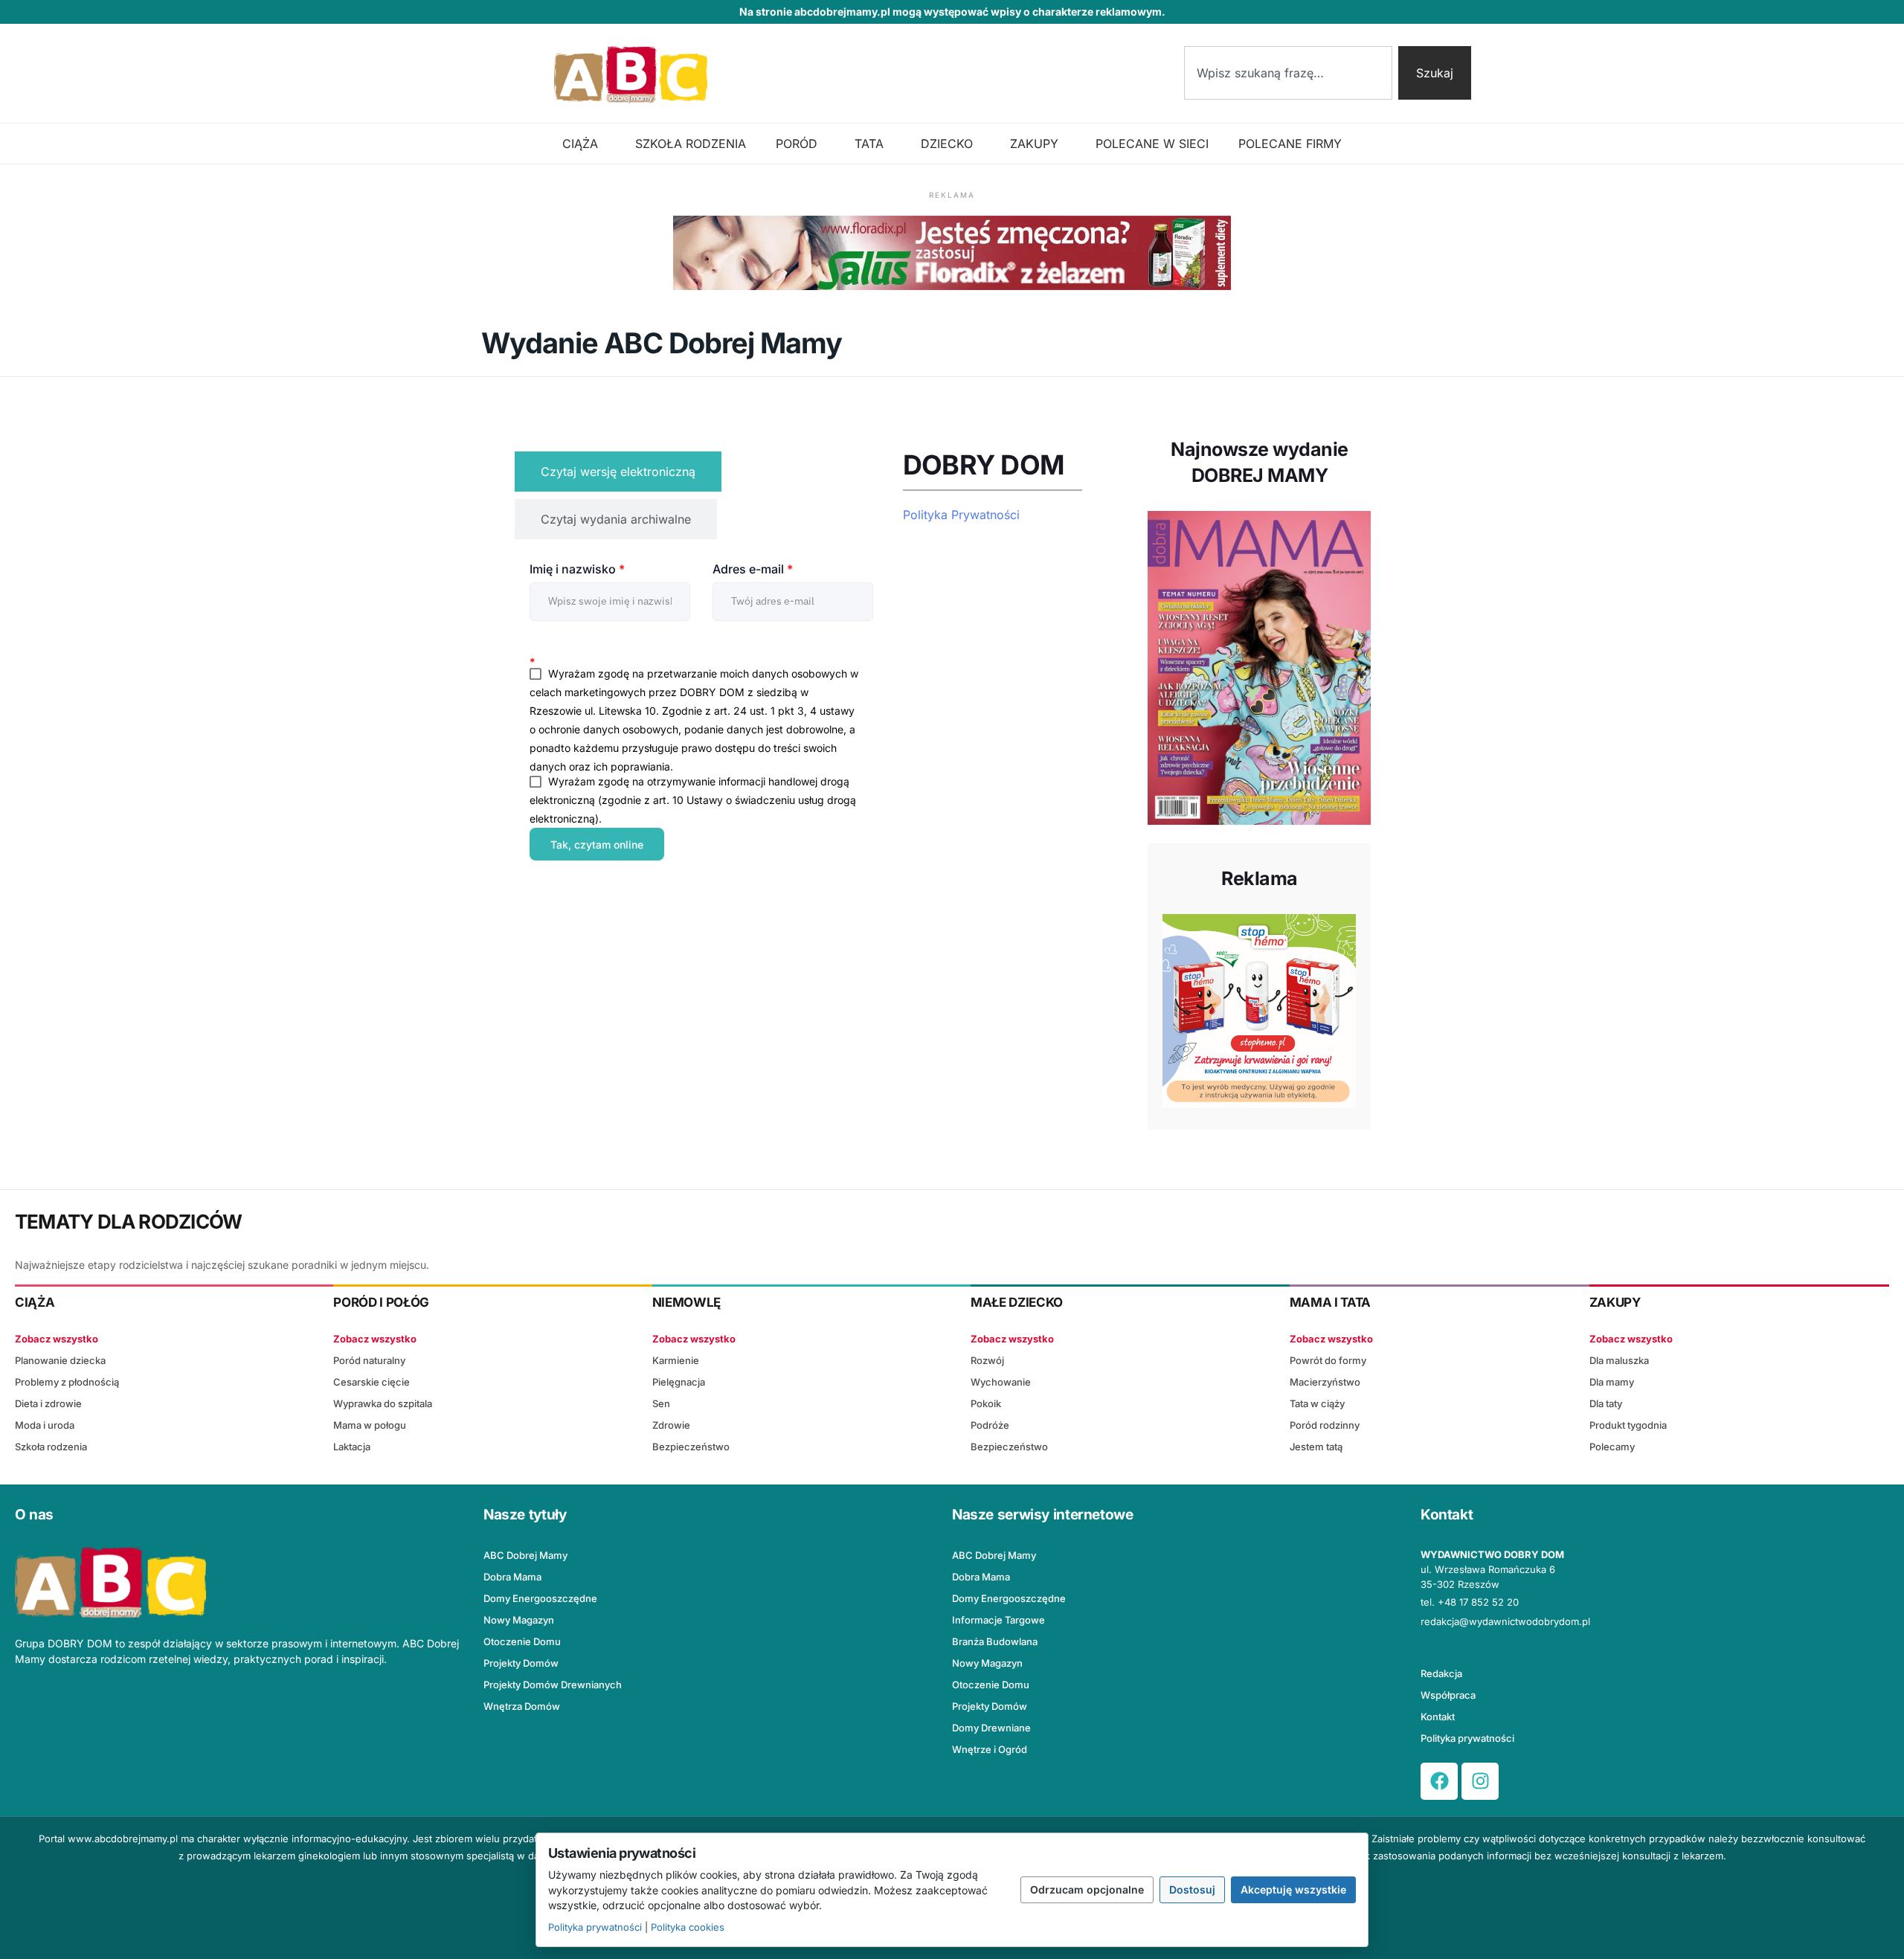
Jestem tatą (1316, 1447)
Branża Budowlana (995, 1641)
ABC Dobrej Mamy (525, 1555)
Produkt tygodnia (1628, 1425)
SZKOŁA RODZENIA (691, 144)
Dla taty (1606, 1403)
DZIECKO (947, 144)
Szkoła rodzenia (51, 1447)
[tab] (618, 472)
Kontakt (1438, 1717)
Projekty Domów (521, 1663)
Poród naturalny (369, 1360)
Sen (661, 1403)
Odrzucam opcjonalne (1087, 1889)
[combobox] (1288, 73)
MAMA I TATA (1330, 1302)
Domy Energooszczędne (540, 1598)
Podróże (990, 1425)
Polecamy (1612, 1447)
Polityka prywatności (1467, 1738)
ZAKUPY (1034, 144)
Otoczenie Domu (522, 1641)
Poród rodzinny (1325, 1425)
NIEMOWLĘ (686, 1302)
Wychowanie (1001, 1382)
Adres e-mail (753, 569)
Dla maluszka (1619, 1360)
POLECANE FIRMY (1290, 144)
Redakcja (1441, 1673)
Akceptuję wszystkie (1293, 1889)
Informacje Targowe (998, 1620)
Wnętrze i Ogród (990, 1749)
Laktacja (352, 1447)
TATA (869, 144)
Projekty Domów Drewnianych (553, 1685)
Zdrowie (671, 1425)
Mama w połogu (370, 1425)
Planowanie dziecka (60, 1360)
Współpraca (1448, 1695)
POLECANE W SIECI (1152, 144)
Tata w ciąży (1317, 1403)
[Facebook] (1439, 1781)
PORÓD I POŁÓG (381, 1302)
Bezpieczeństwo (691, 1447)
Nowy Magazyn (519, 1620)
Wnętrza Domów (522, 1706)
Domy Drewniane (991, 1728)
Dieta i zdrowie (48, 1403)
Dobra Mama (512, 1577)
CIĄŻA (580, 144)
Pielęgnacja (679, 1382)
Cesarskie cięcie (372, 1382)
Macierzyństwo (1325, 1382)
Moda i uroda (45, 1425)
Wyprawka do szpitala (383, 1403)
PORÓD (797, 144)
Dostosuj (1192, 1889)
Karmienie (676, 1360)
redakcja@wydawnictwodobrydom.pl (1505, 1621)
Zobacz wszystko (57, 1339)
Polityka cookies (688, 1927)
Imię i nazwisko (577, 569)
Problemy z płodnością (67, 1382)
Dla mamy (1612, 1382)
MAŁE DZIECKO (1017, 1302)
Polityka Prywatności (961, 515)
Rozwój (987, 1360)
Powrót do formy (1328, 1360)
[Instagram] (1480, 1781)
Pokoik (986, 1403)
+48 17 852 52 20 (1478, 1602)
